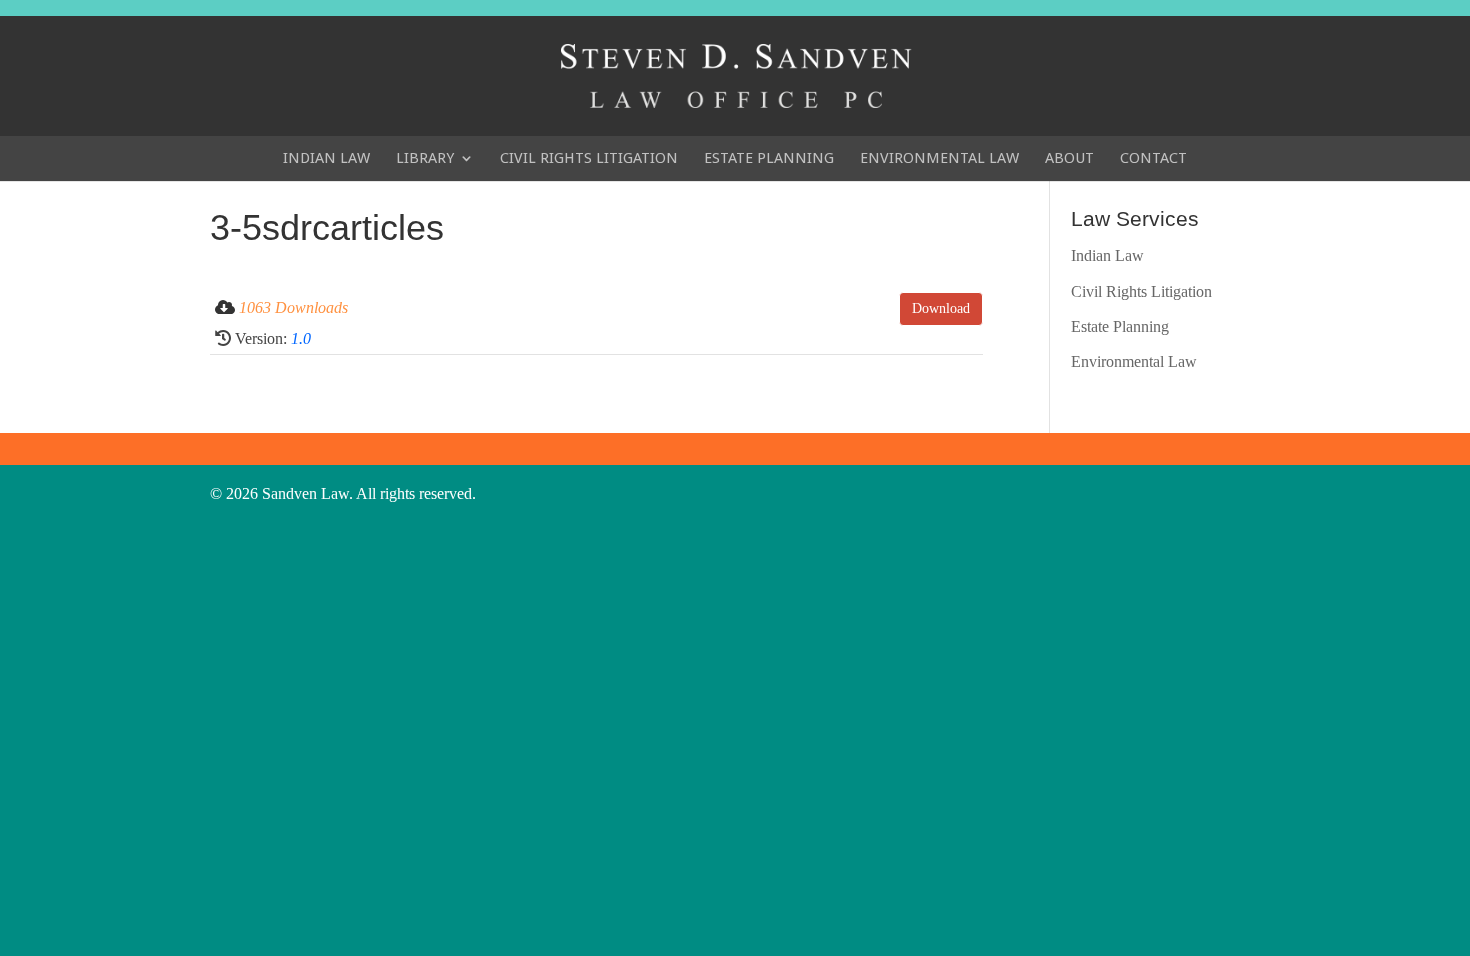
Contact (1153, 158)
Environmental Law (939, 158)
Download (941, 308)
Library (425, 158)
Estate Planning (769, 158)
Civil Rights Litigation (589, 158)
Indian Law (326, 158)
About (1069, 158)
